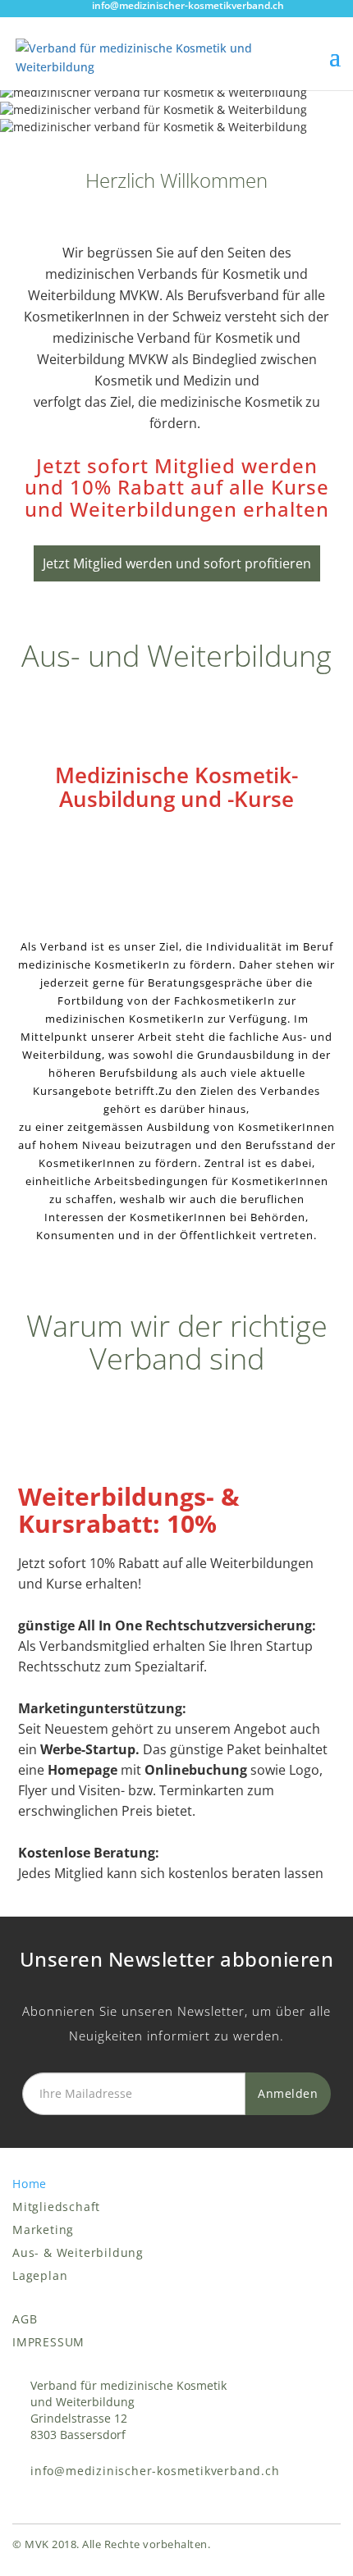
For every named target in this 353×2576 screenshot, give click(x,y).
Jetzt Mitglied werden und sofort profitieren (177, 563)
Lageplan (40, 2275)
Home (30, 2184)
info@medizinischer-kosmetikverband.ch (155, 2471)
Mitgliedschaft (56, 2207)
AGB (25, 2319)
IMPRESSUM (48, 2342)
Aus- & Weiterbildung (78, 2252)
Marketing (43, 2229)
